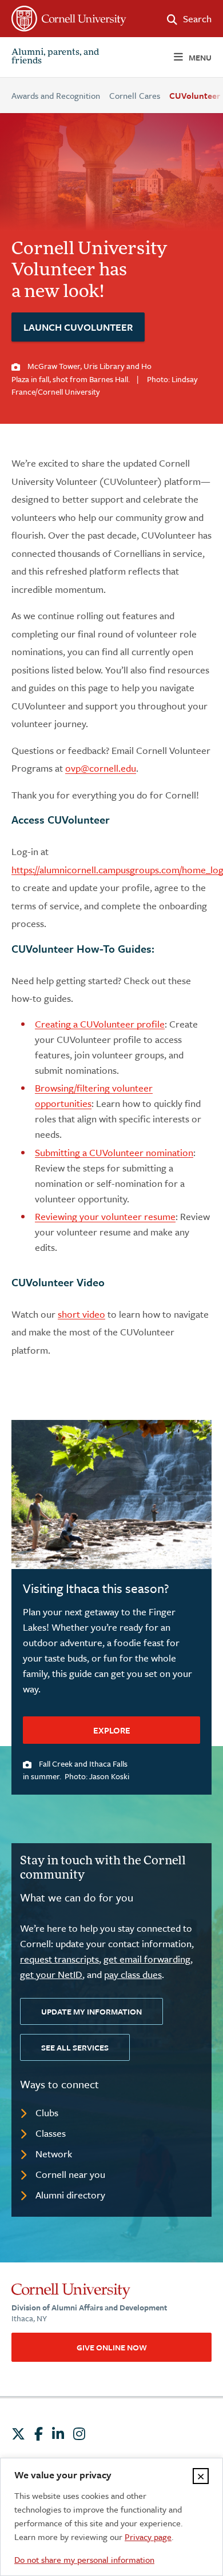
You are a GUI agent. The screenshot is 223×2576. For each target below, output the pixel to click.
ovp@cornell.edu (101, 768)
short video (81, 1314)
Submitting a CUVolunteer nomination (114, 1152)
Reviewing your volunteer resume (105, 1216)
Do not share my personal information (84, 2559)
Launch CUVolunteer (78, 327)
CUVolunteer (195, 95)
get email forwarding (147, 1959)
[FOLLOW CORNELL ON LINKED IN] (58, 2434)
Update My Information (91, 2011)
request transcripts (59, 1959)
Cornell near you (70, 2174)
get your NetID (51, 1974)
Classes (51, 2133)
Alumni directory (70, 2195)
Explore (112, 1730)
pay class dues (133, 1974)
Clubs (47, 2112)
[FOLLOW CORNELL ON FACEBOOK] (39, 2434)
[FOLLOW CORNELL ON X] (18, 2434)
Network (54, 2154)
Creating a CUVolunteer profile (100, 1024)
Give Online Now (112, 2347)
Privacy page (148, 2537)
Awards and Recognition (56, 95)
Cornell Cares (135, 95)
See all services (75, 2047)
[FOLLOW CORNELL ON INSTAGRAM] (79, 2434)
